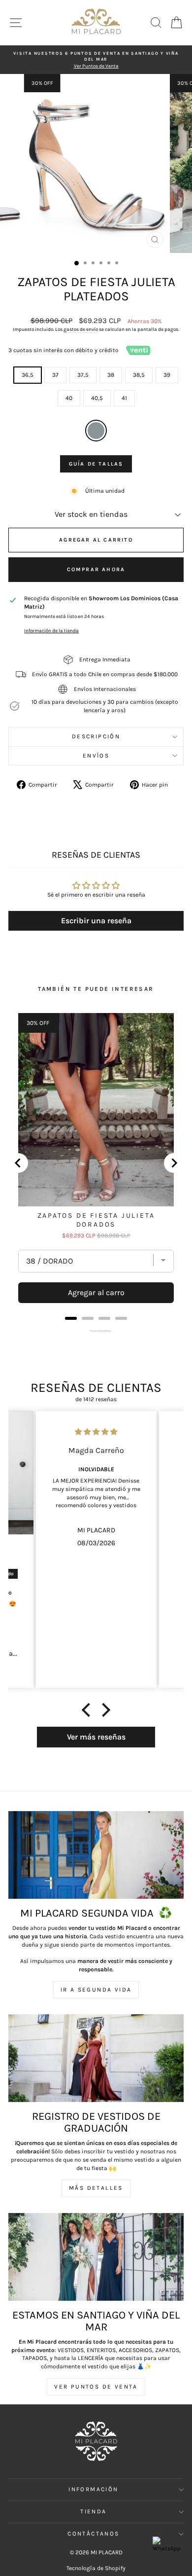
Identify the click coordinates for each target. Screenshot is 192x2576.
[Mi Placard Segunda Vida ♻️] (96, 1855)
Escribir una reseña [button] (96, 921)
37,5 (83, 375)
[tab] (71, 1318)
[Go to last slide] (18, 1163)
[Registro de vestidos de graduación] (96, 2058)
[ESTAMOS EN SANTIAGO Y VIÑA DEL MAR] (96, 2257)
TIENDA (93, 2511)
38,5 (139, 375)
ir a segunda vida (96, 1990)
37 (55, 375)
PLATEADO (96, 431)
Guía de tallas (96, 464)
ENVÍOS (96, 756)
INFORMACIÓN (93, 2489)
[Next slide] (174, 1163)
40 (69, 398)
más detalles (96, 2188)
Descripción (96, 736)
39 (167, 375)
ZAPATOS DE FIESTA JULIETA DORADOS (96, 1220)
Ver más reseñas (96, 1737)
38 (111, 375)
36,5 (28, 375)
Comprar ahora (96, 569)
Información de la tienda (51, 631)
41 (124, 398)
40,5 (97, 398)
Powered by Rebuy (96, 1331)
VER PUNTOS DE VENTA (96, 2387)
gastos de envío (81, 329)
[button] (89, 1710)
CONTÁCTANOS (93, 2534)
